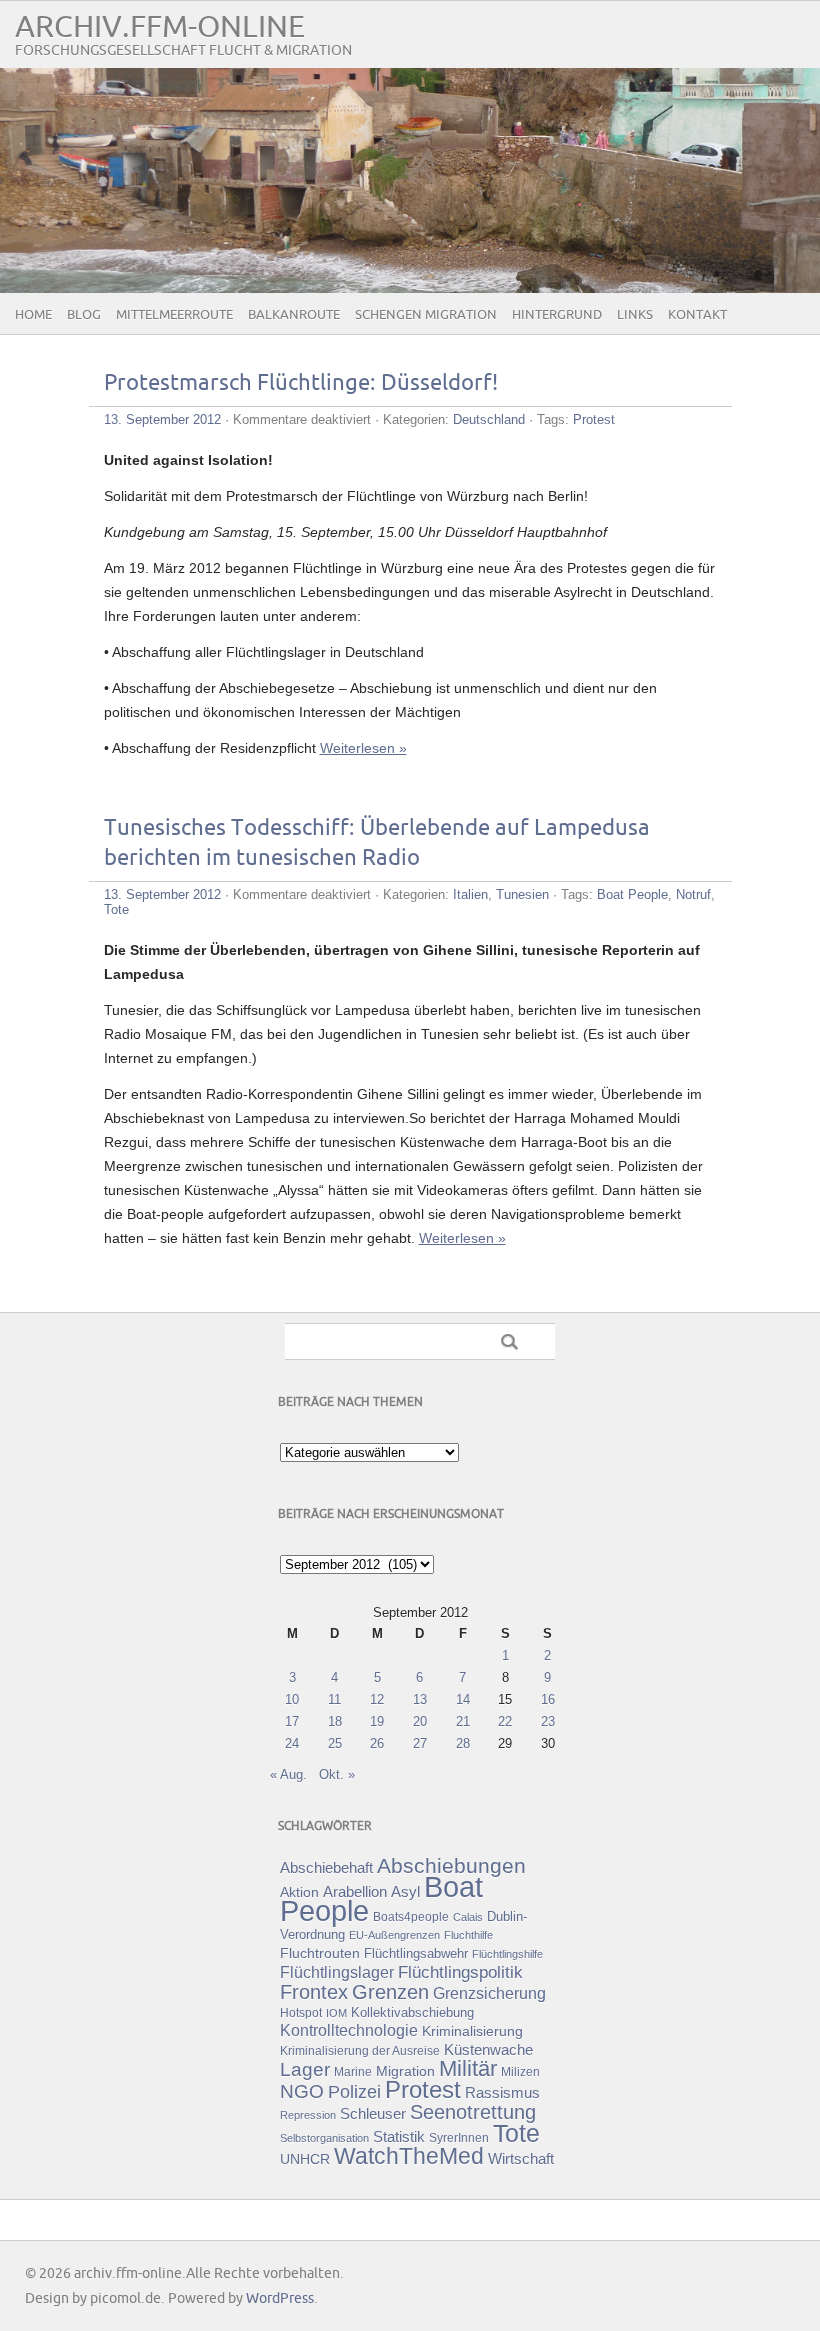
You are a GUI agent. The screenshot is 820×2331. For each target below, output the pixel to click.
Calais (468, 1917)
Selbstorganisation (324, 2138)
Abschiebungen (451, 1865)
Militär (468, 2068)
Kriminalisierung (472, 2031)
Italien (470, 894)
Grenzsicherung (489, 1993)
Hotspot (301, 2013)
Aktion (299, 1892)
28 (463, 1743)
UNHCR (305, 2159)
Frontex (314, 1992)
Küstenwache (488, 2049)
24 (292, 1743)
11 (334, 1699)
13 (420, 1699)
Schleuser (373, 2113)
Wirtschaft (521, 2159)
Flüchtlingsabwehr (416, 1953)
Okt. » (337, 1774)
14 (463, 1699)
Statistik (399, 2136)
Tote (116, 909)
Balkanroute (294, 315)
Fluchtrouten (320, 1953)
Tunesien (522, 894)
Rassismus (502, 2093)
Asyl (405, 1891)
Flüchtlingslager (337, 1972)
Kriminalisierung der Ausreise (360, 2051)
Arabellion (355, 1892)
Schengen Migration (426, 315)
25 (335, 1743)
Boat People (632, 894)
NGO (302, 2091)
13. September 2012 (162, 419)
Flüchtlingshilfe (507, 1954)
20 (420, 1721)
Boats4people (411, 1917)
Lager (305, 2069)
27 (420, 1743)
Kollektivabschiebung (412, 2012)
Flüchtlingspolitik (460, 1972)
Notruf (693, 894)
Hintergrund (557, 315)
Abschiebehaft (326, 1868)
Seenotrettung (473, 2111)
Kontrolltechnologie (349, 2030)
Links (635, 315)
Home (33, 315)
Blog (84, 315)
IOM (336, 2013)
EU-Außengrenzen (394, 1935)
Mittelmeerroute (174, 315)
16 (548, 1699)
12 (377, 1699)
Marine (353, 2071)
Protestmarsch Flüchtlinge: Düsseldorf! (301, 383)
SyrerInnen (459, 2138)
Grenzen (390, 1992)
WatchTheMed (409, 2156)
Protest (594, 419)
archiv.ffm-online (160, 27)
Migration (405, 2071)
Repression (308, 2115)
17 (292, 1721)
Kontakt (697, 315)
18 (335, 1721)
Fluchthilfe (468, 1935)
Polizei (354, 2092)
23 (548, 1721)
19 (377, 1721)
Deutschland (489, 419)
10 (292, 1699)
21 (463, 1721)
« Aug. (288, 1774)
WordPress (280, 2298)
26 (377, 1743)
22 (505, 1721)
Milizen (520, 2071)
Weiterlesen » (363, 748)
